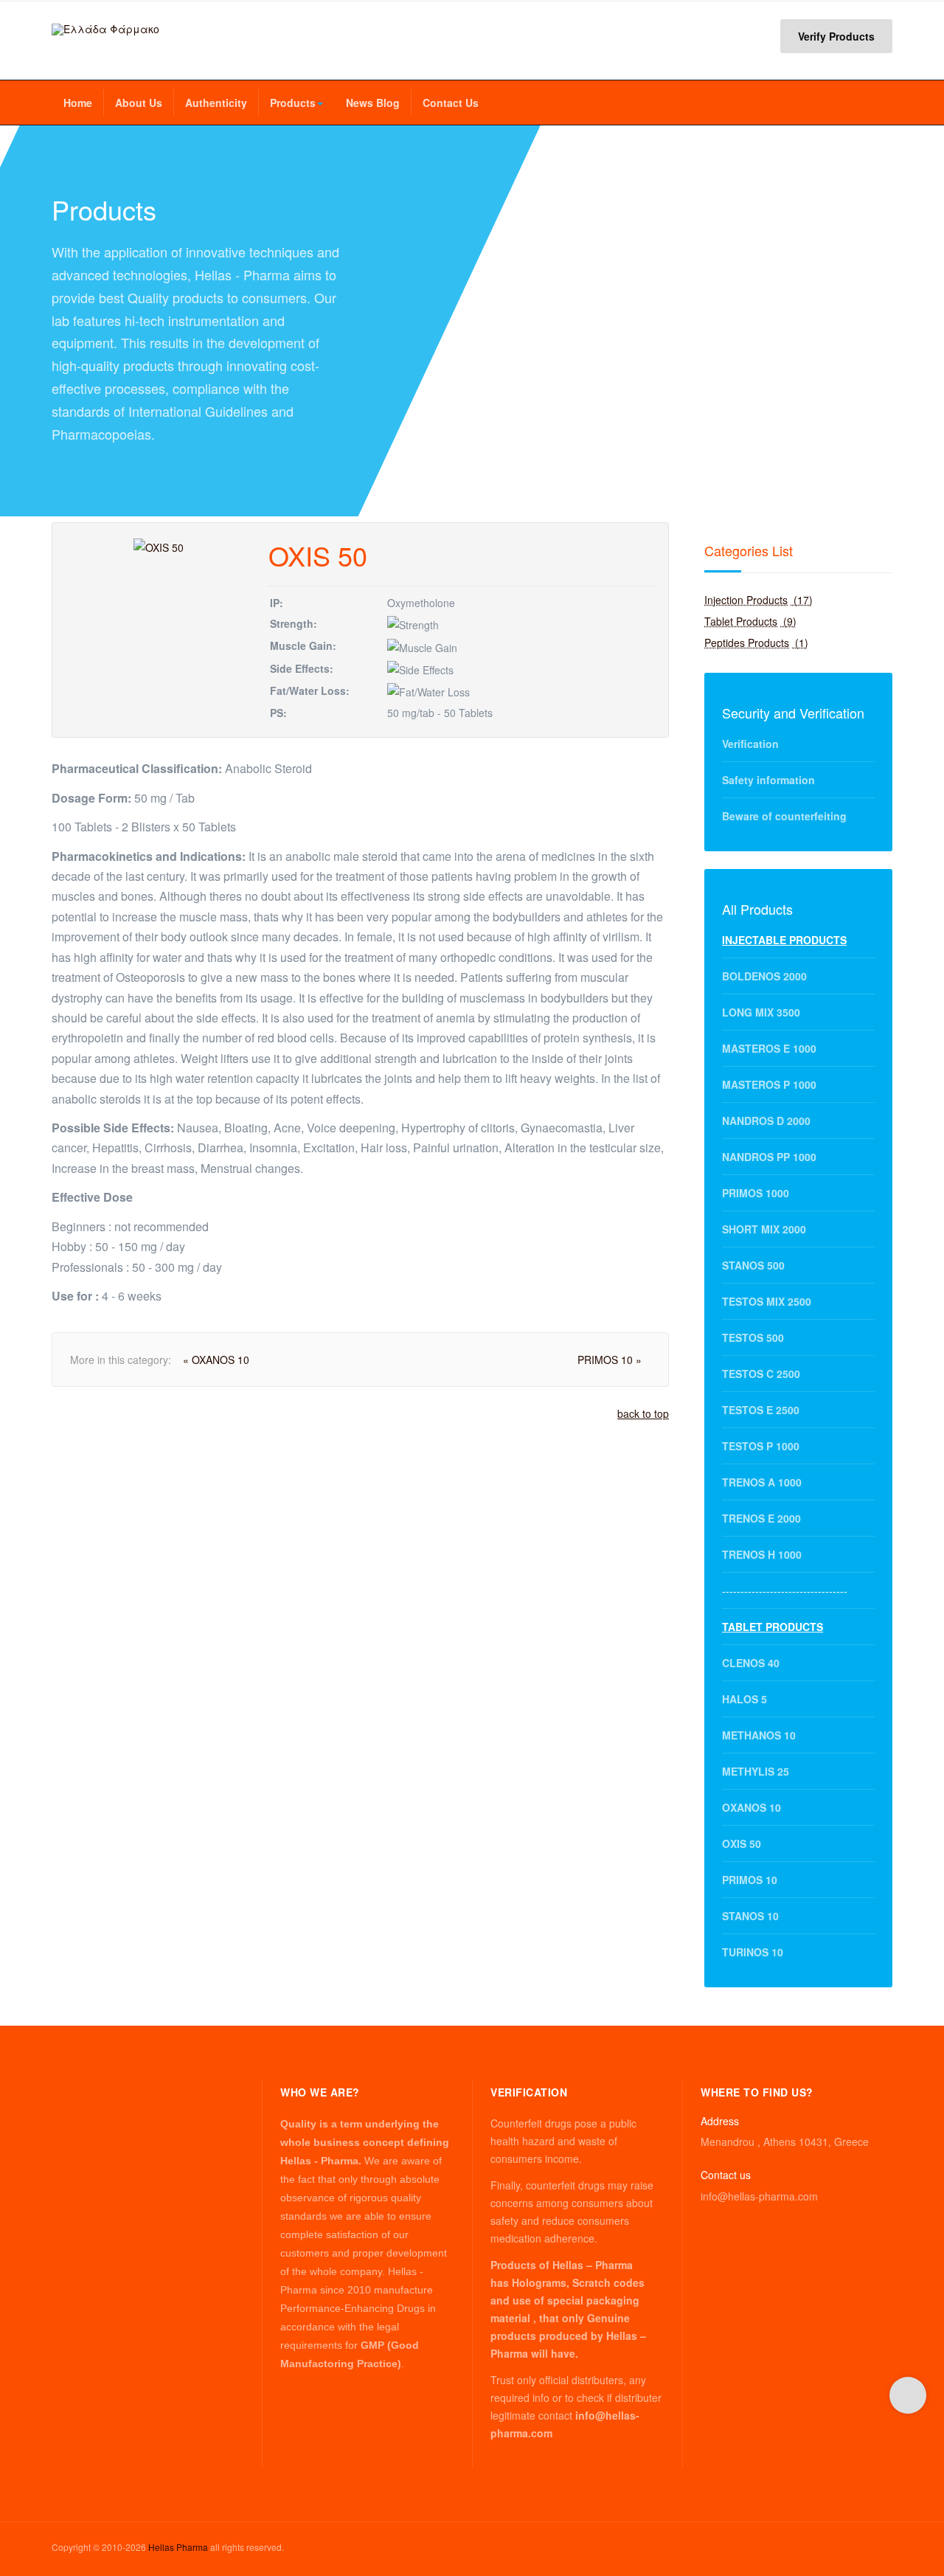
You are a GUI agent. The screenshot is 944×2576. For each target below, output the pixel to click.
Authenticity (216, 103)
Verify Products (836, 36)
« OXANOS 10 (216, 1360)
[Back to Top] (908, 2455)
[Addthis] (908, 2395)
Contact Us (451, 103)
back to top (643, 1413)
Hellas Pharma (178, 2547)
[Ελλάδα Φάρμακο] (105, 29)
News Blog (373, 103)
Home (78, 103)
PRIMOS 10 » (610, 1360)
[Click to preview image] (159, 546)
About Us (139, 103)
